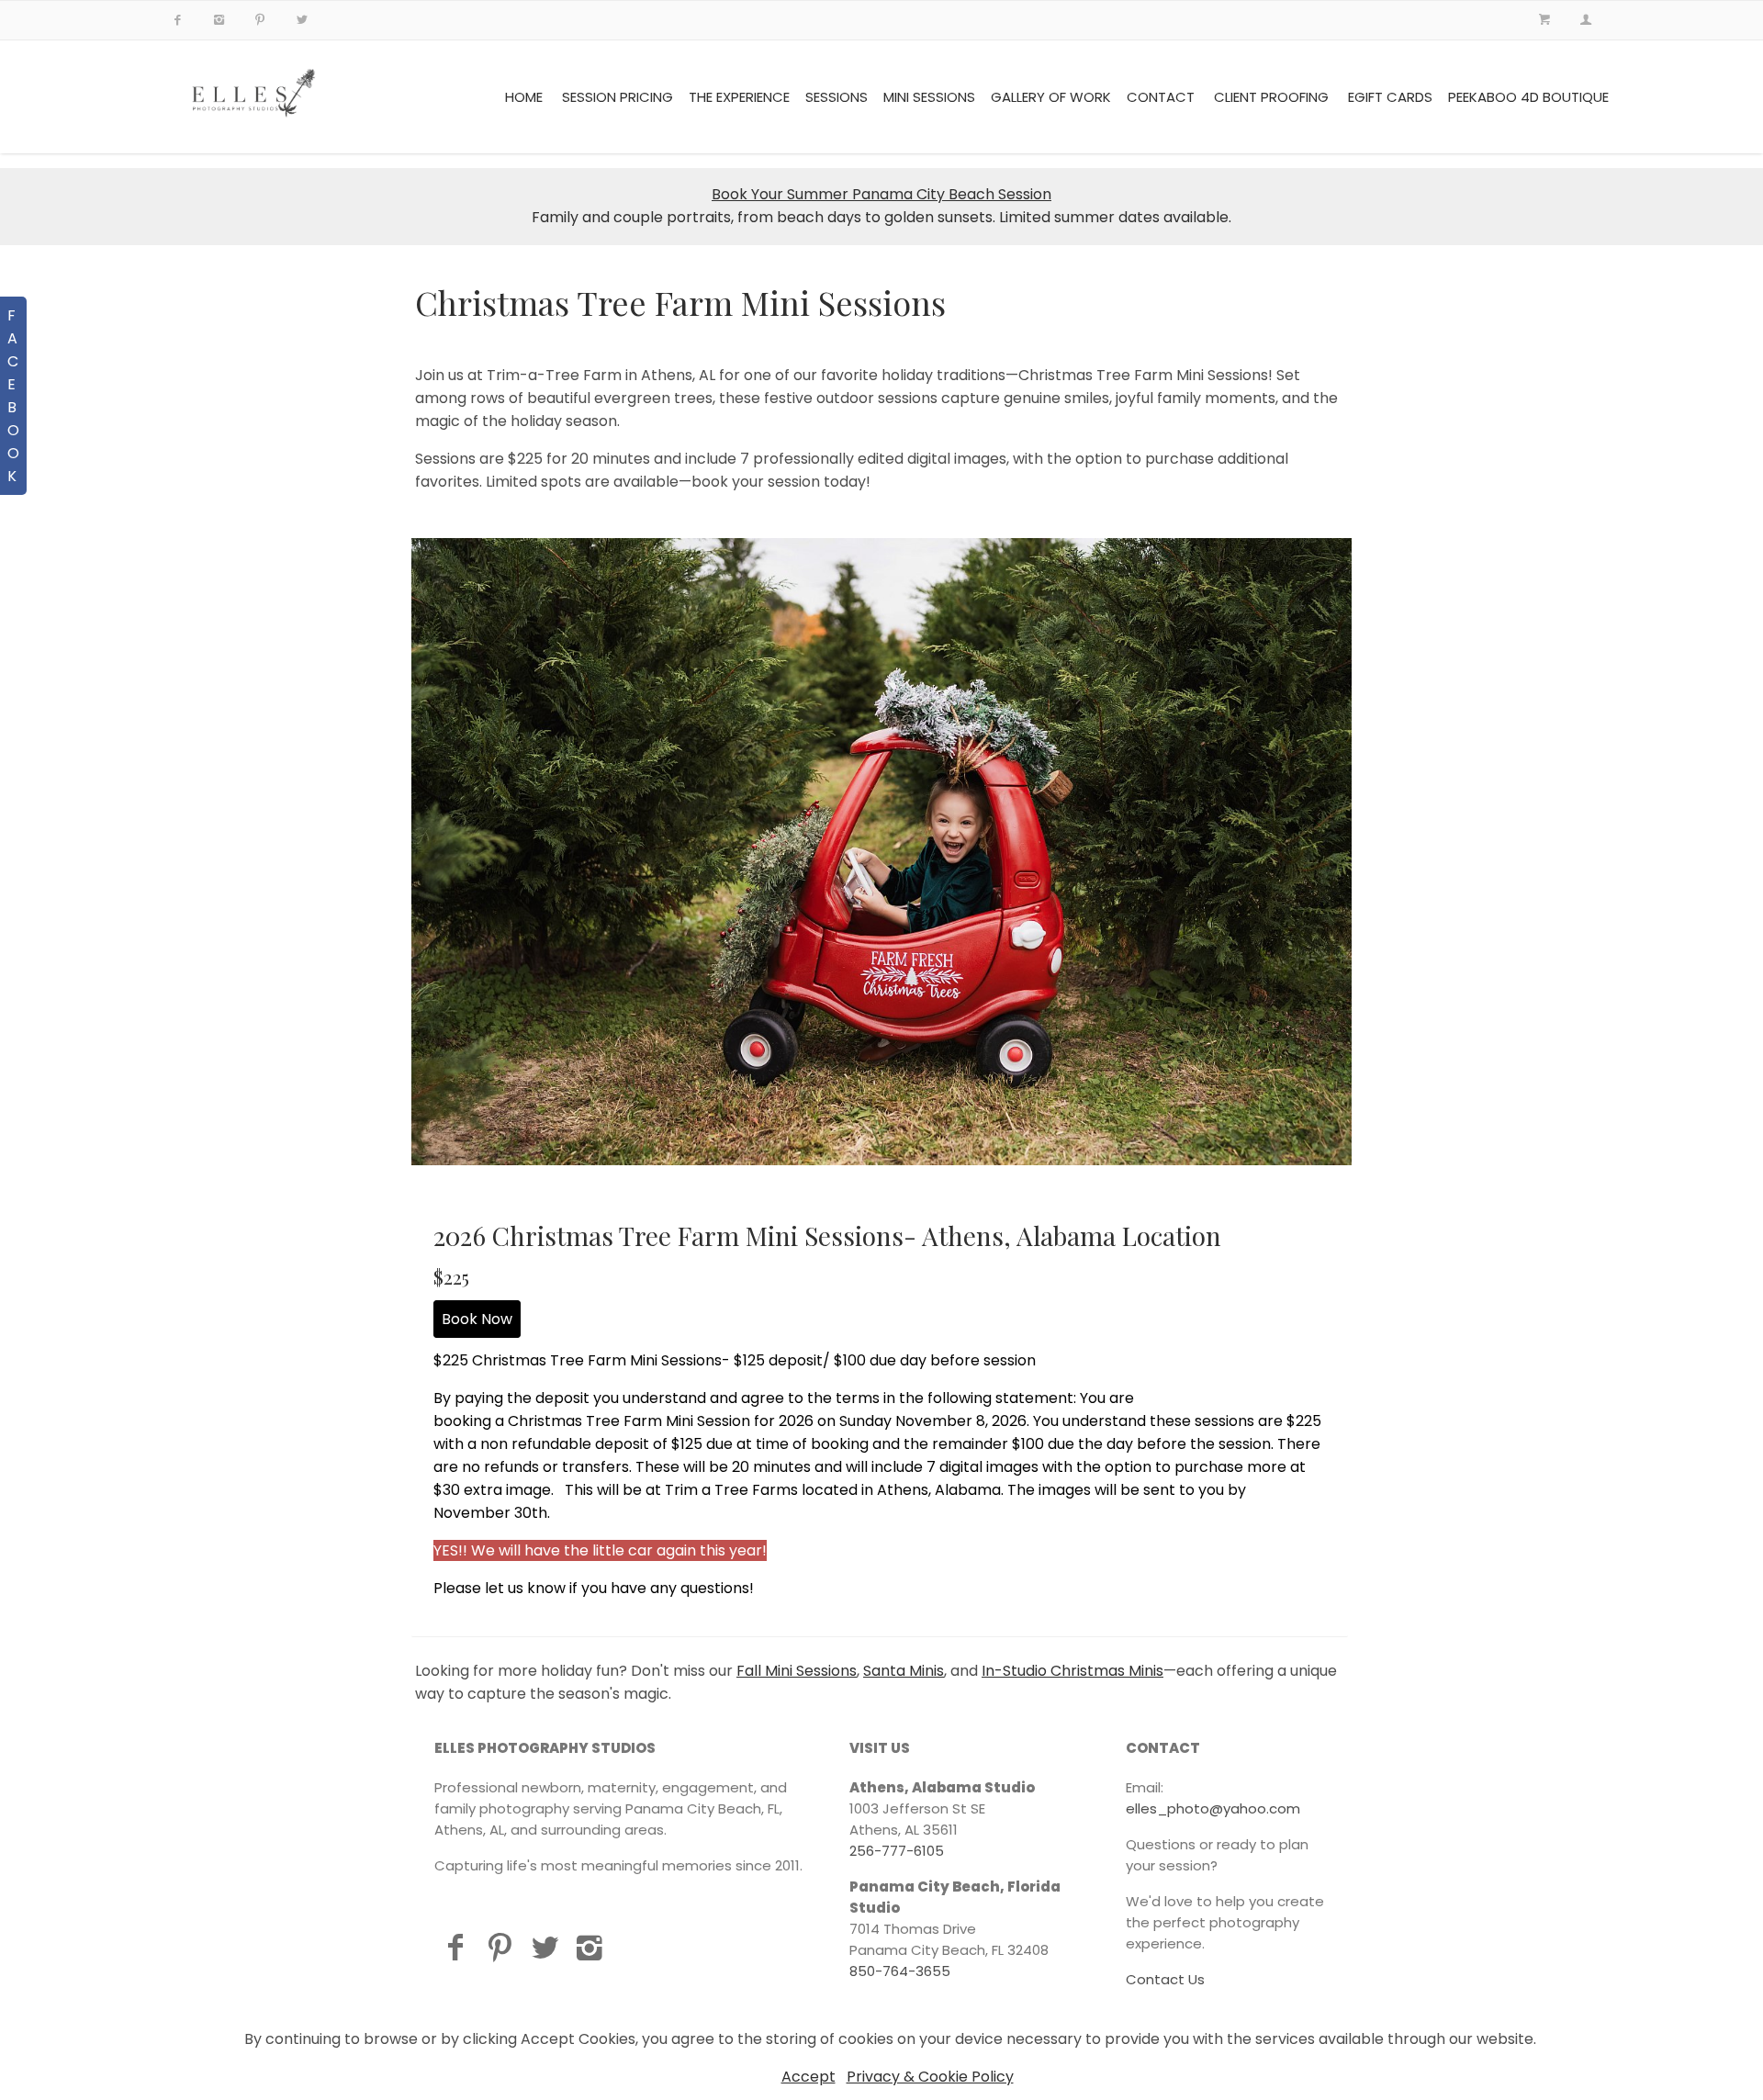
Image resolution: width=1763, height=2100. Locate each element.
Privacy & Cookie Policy (930, 2077)
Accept (809, 2077)
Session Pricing (618, 97)
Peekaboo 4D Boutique (1528, 97)
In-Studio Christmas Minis (1072, 1671)
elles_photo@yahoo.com (1213, 1808)
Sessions (837, 97)
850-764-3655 (900, 1971)
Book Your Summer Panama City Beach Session (881, 194)
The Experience (739, 97)
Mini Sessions (929, 97)
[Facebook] (455, 1947)
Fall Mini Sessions (797, 1671)
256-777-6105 (897, 1851)
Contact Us (1165, 1979)
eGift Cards (1390, 97)
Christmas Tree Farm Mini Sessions (680, 302)
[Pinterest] (500, 1947)
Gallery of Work (1051, 97)
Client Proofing (1271, 97)
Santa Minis (904, 1671)
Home (524, 97)
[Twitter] (545, 1947)
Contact (1161, 97)
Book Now (477, 1319)
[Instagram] (590, 1947)
